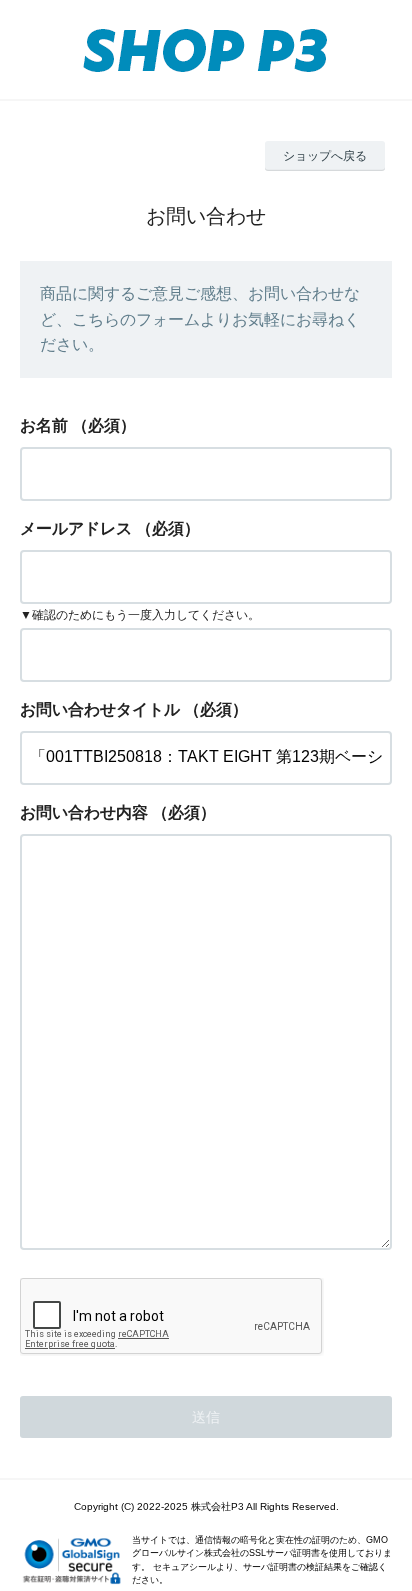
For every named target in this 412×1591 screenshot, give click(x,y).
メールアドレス (76, 528)
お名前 (44, 425)
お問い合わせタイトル (100, 709)
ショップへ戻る (325, 156)
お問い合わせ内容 (84, 812)
